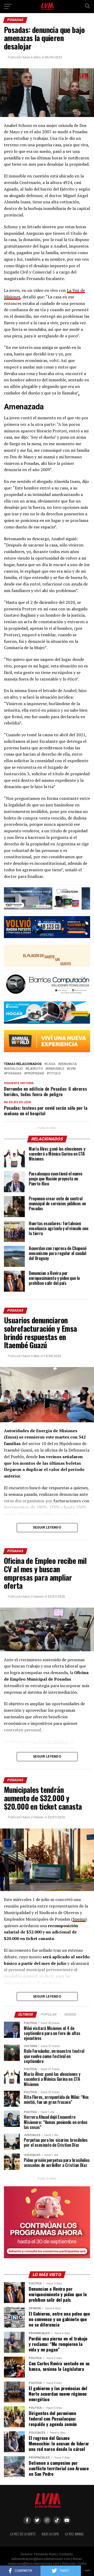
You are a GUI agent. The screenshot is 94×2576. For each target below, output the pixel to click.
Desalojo (14, 1069)
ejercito (35, 1069)
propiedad (35, 1074)
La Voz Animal (74, 2534)
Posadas (14, 1074)
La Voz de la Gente (23, 2534)
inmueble (56, 1069)
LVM (72, 1069)
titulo (55, 1074)
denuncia (68, 1064)
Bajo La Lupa (50, 2534)
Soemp (79, 1919)
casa (51, 1064)
